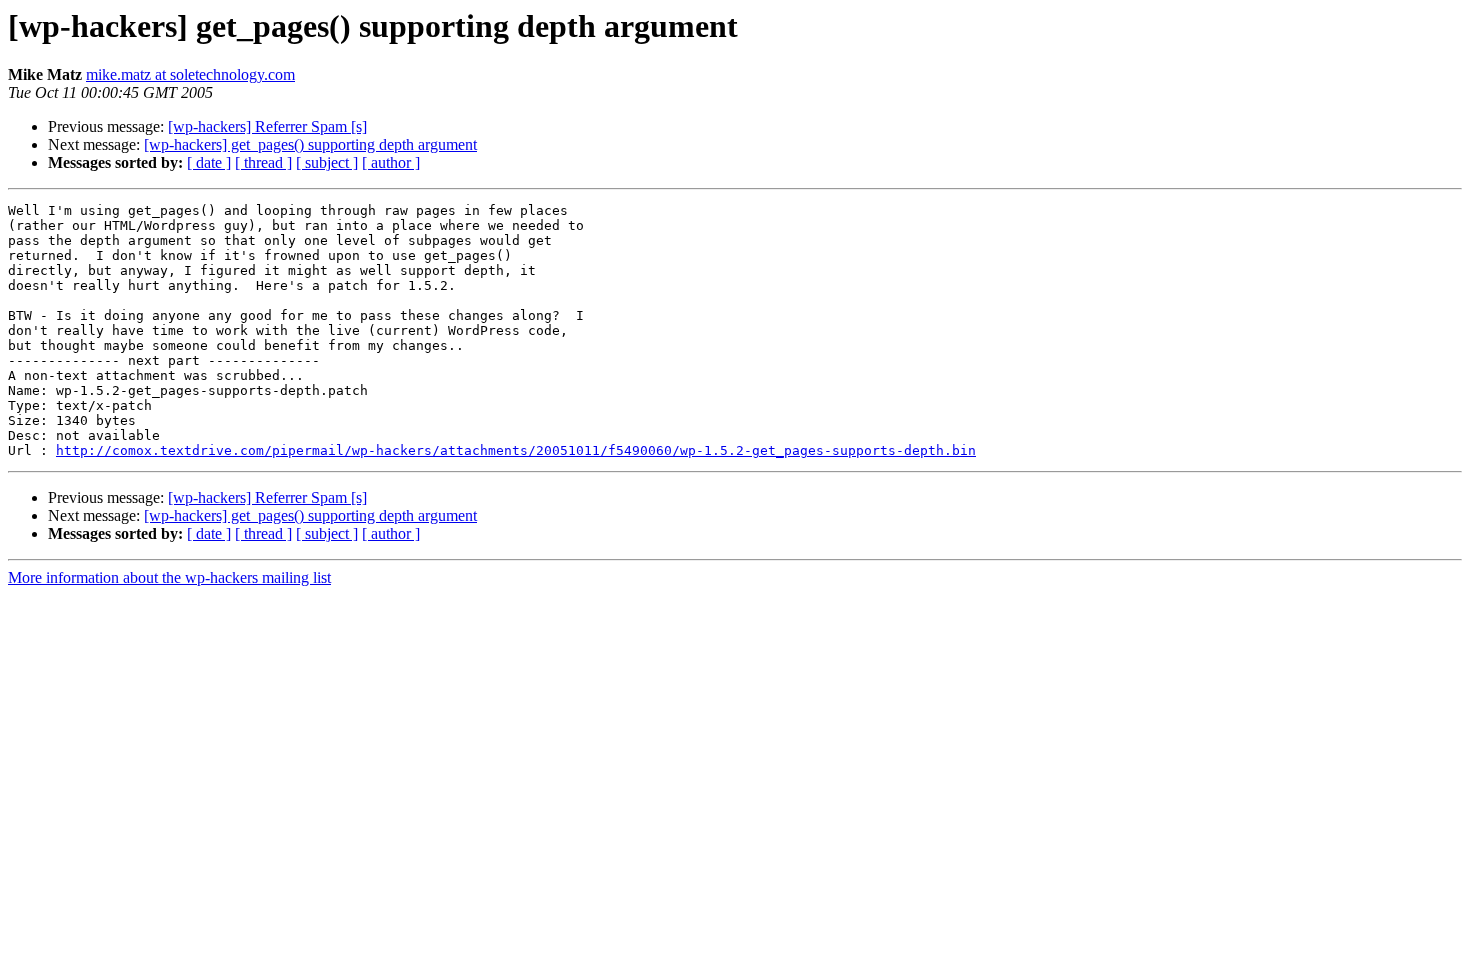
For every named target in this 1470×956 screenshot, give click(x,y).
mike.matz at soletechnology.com (190, 74)
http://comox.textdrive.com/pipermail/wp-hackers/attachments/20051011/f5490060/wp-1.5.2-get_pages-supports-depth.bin (516, 450)
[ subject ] (327, 162)
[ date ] (209, 162)
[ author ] (391, 162)
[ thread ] (263, 162)
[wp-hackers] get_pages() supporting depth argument (310, 144)
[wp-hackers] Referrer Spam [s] (267, 126)
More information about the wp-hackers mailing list (169, 577)
